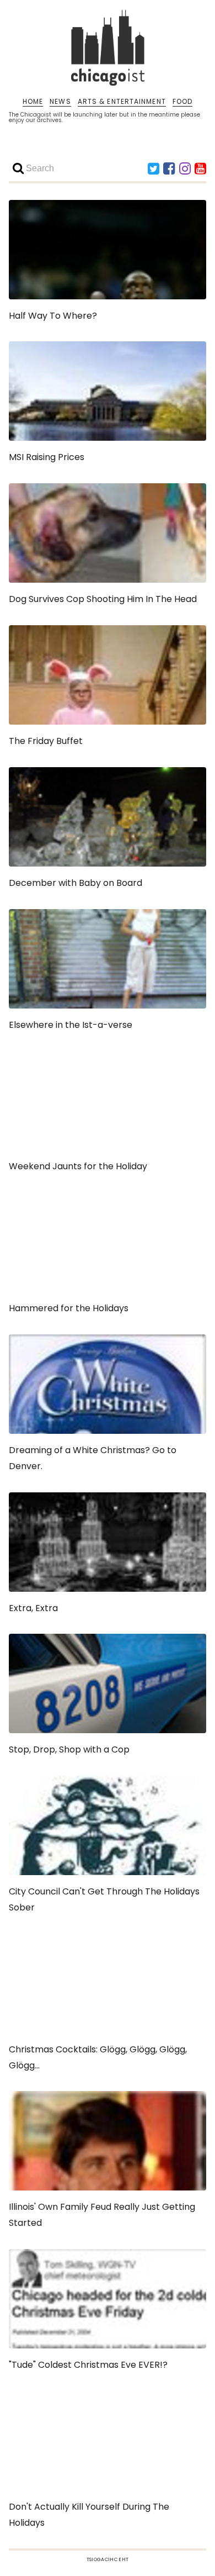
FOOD (182, 102)
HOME (33, 102)
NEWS (60, 102)
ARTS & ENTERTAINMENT (122, 102)
